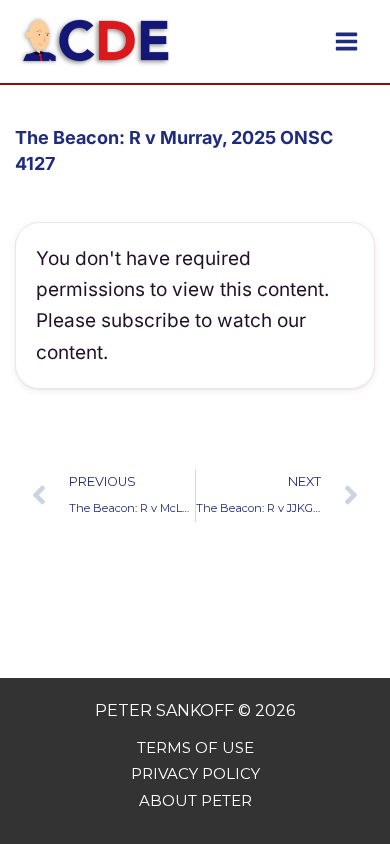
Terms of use (195, 747)
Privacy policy (195, 773)
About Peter (195, 800)
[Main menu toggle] (346, 41)
